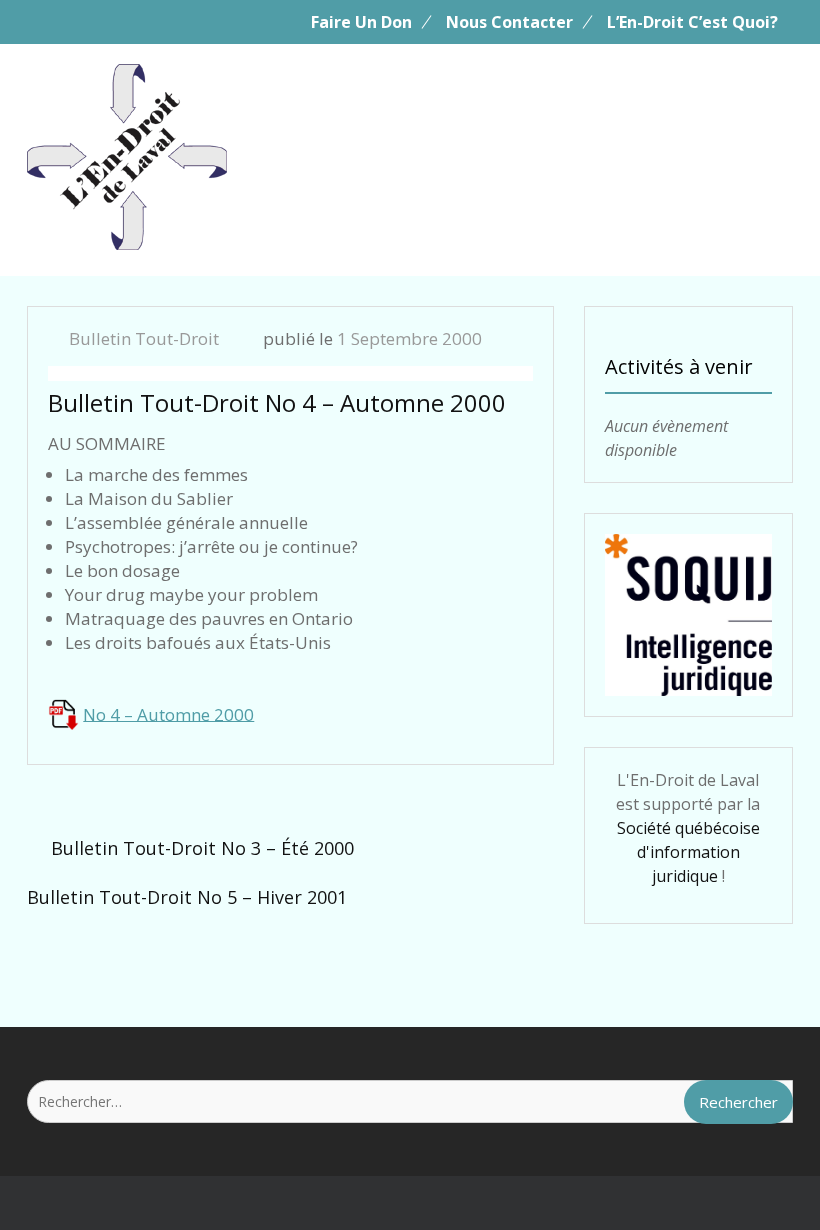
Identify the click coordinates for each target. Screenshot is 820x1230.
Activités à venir (679, 366)
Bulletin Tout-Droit (144, 338)
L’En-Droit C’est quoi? (692, 22)
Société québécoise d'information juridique (688, 852)
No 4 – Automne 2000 (168, 713)
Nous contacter (509, 22)
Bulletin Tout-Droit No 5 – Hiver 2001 (187, 897)
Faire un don (361, 22)
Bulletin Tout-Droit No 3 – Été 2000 (202, 848)
